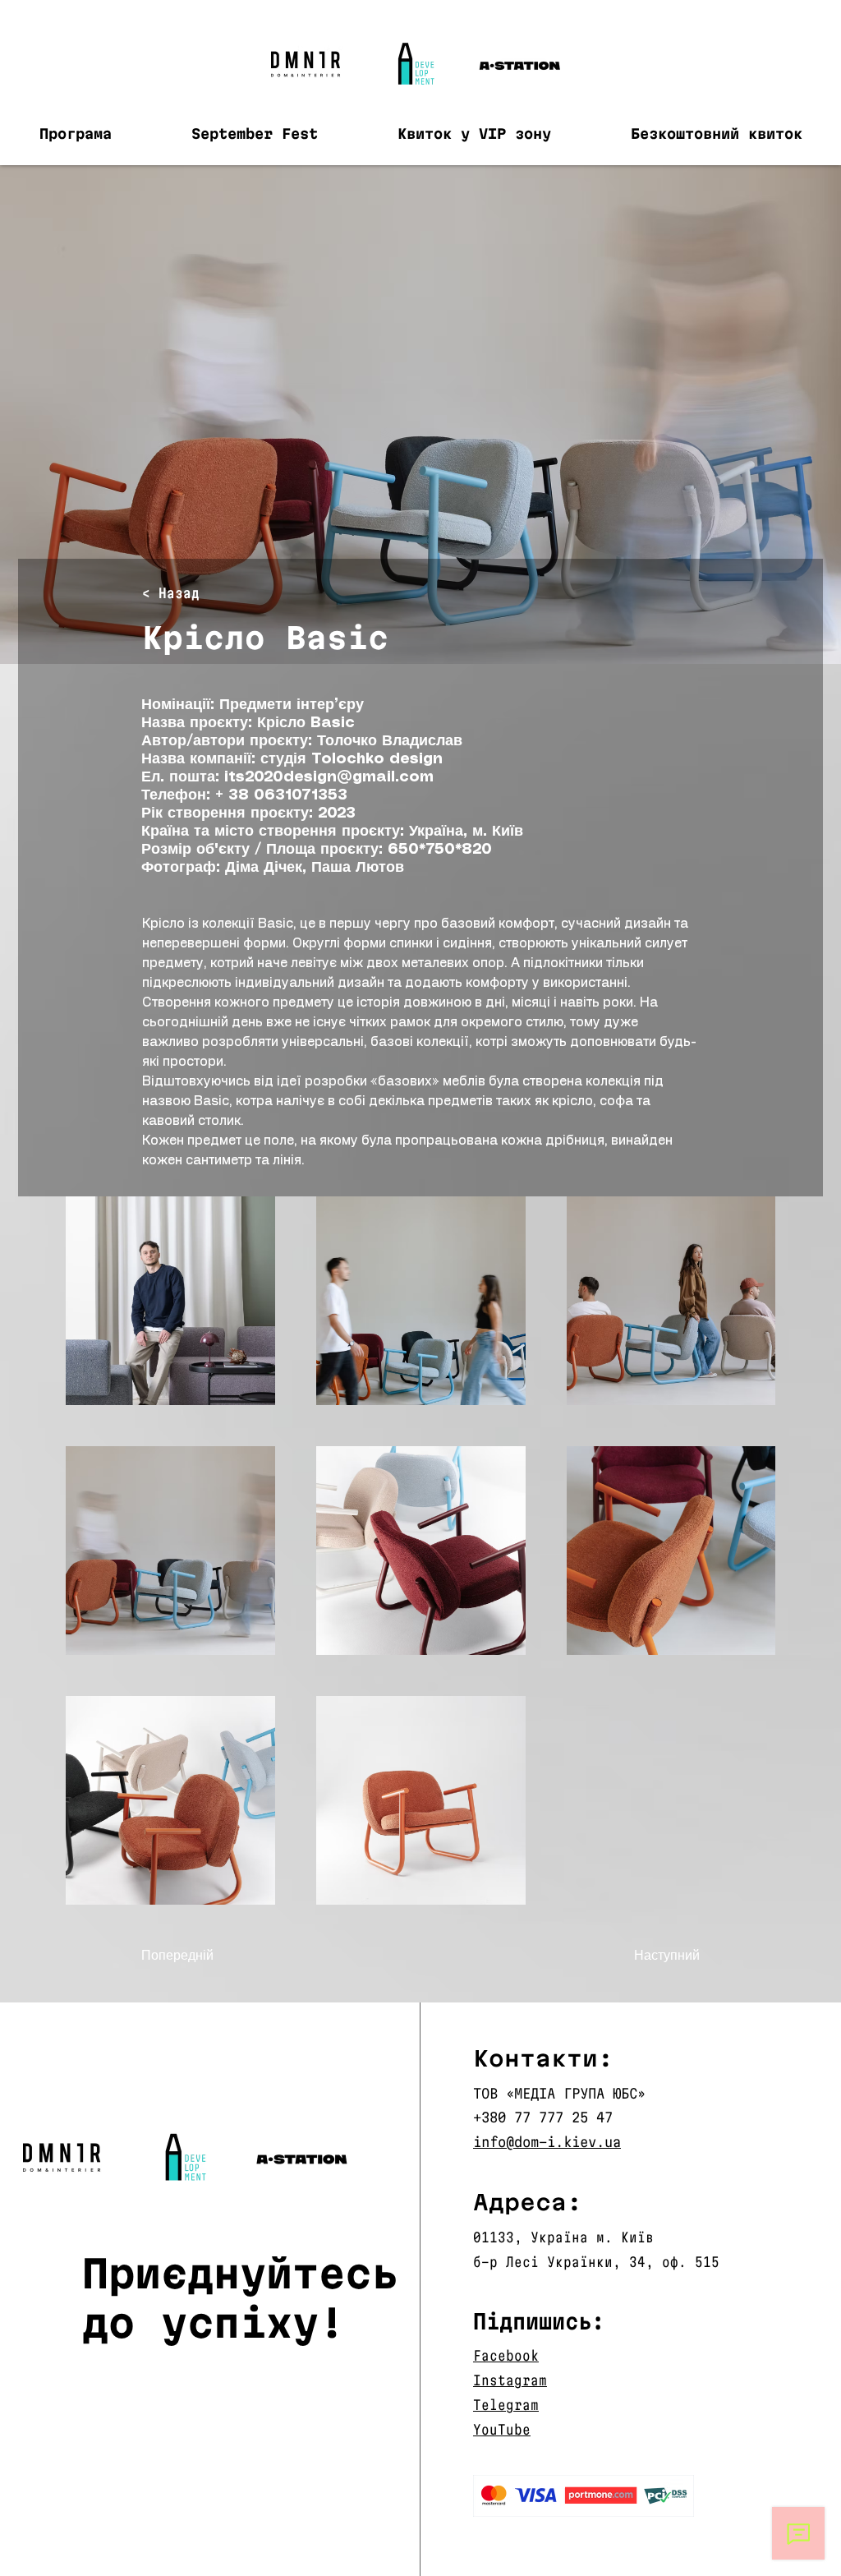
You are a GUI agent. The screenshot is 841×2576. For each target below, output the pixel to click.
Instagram (510, 2380)
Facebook (506, 2355)
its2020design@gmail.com (329, 777)
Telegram (506, 2405)
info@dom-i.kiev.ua (547, 2142)
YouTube (502, 2429)
